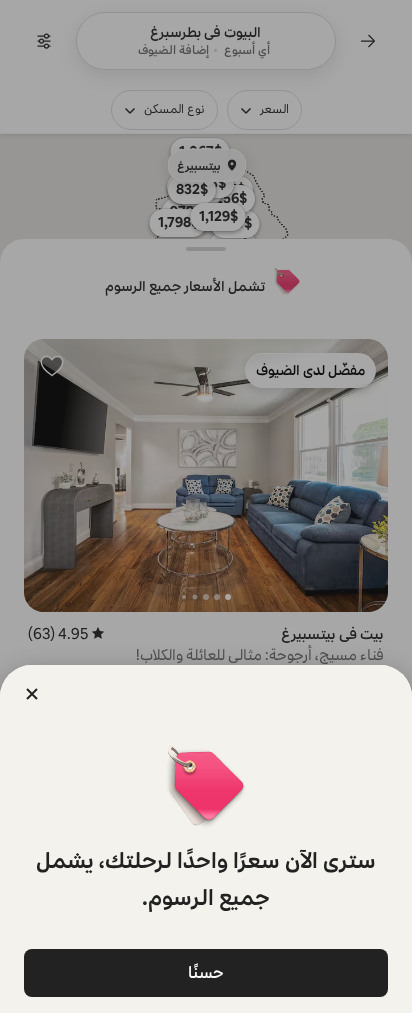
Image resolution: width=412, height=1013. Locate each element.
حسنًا (206, 972)
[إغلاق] (32, 694)
